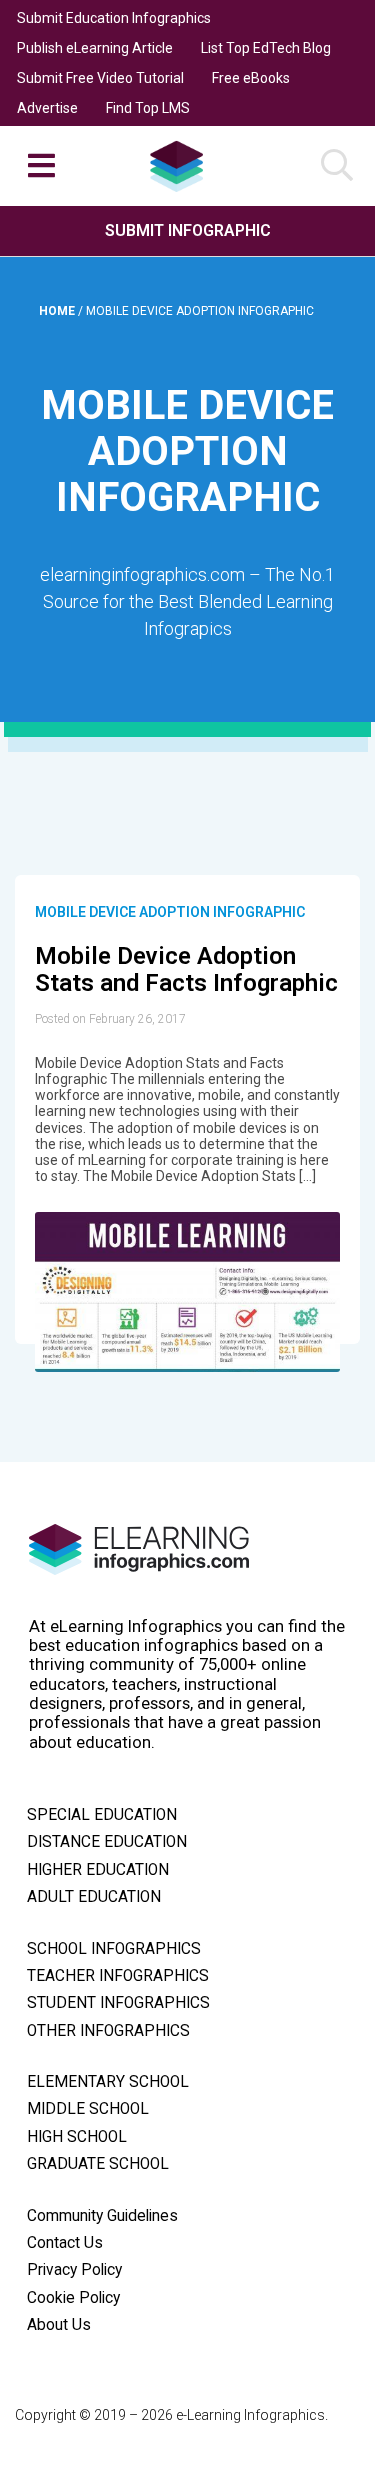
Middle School (88, 2109)
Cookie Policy (73, 2298)
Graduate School (98, 2164)
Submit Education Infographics (114, 18)
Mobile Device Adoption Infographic (170, 912)
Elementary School (108, 2082)
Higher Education (98, 1870)
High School (77, 2137)
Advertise (47, 108)
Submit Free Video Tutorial (100, 78)
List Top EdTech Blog (266, 48)
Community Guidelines (102, 2216)
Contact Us (65, 2243)
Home (58, 311)
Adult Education (94, 1897)
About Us (59, 2325)
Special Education (102, 1815)
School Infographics (114, 1949)
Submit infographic (188, 230)
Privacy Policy (74, 2270)
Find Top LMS (148, 108)
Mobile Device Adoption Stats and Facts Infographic (186, 970)
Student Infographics (118, 2003)
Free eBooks (251, 78)
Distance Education (107, 1842)
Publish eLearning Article (95, 48)
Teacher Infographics (118, 1976)
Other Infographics (108, 2031)
